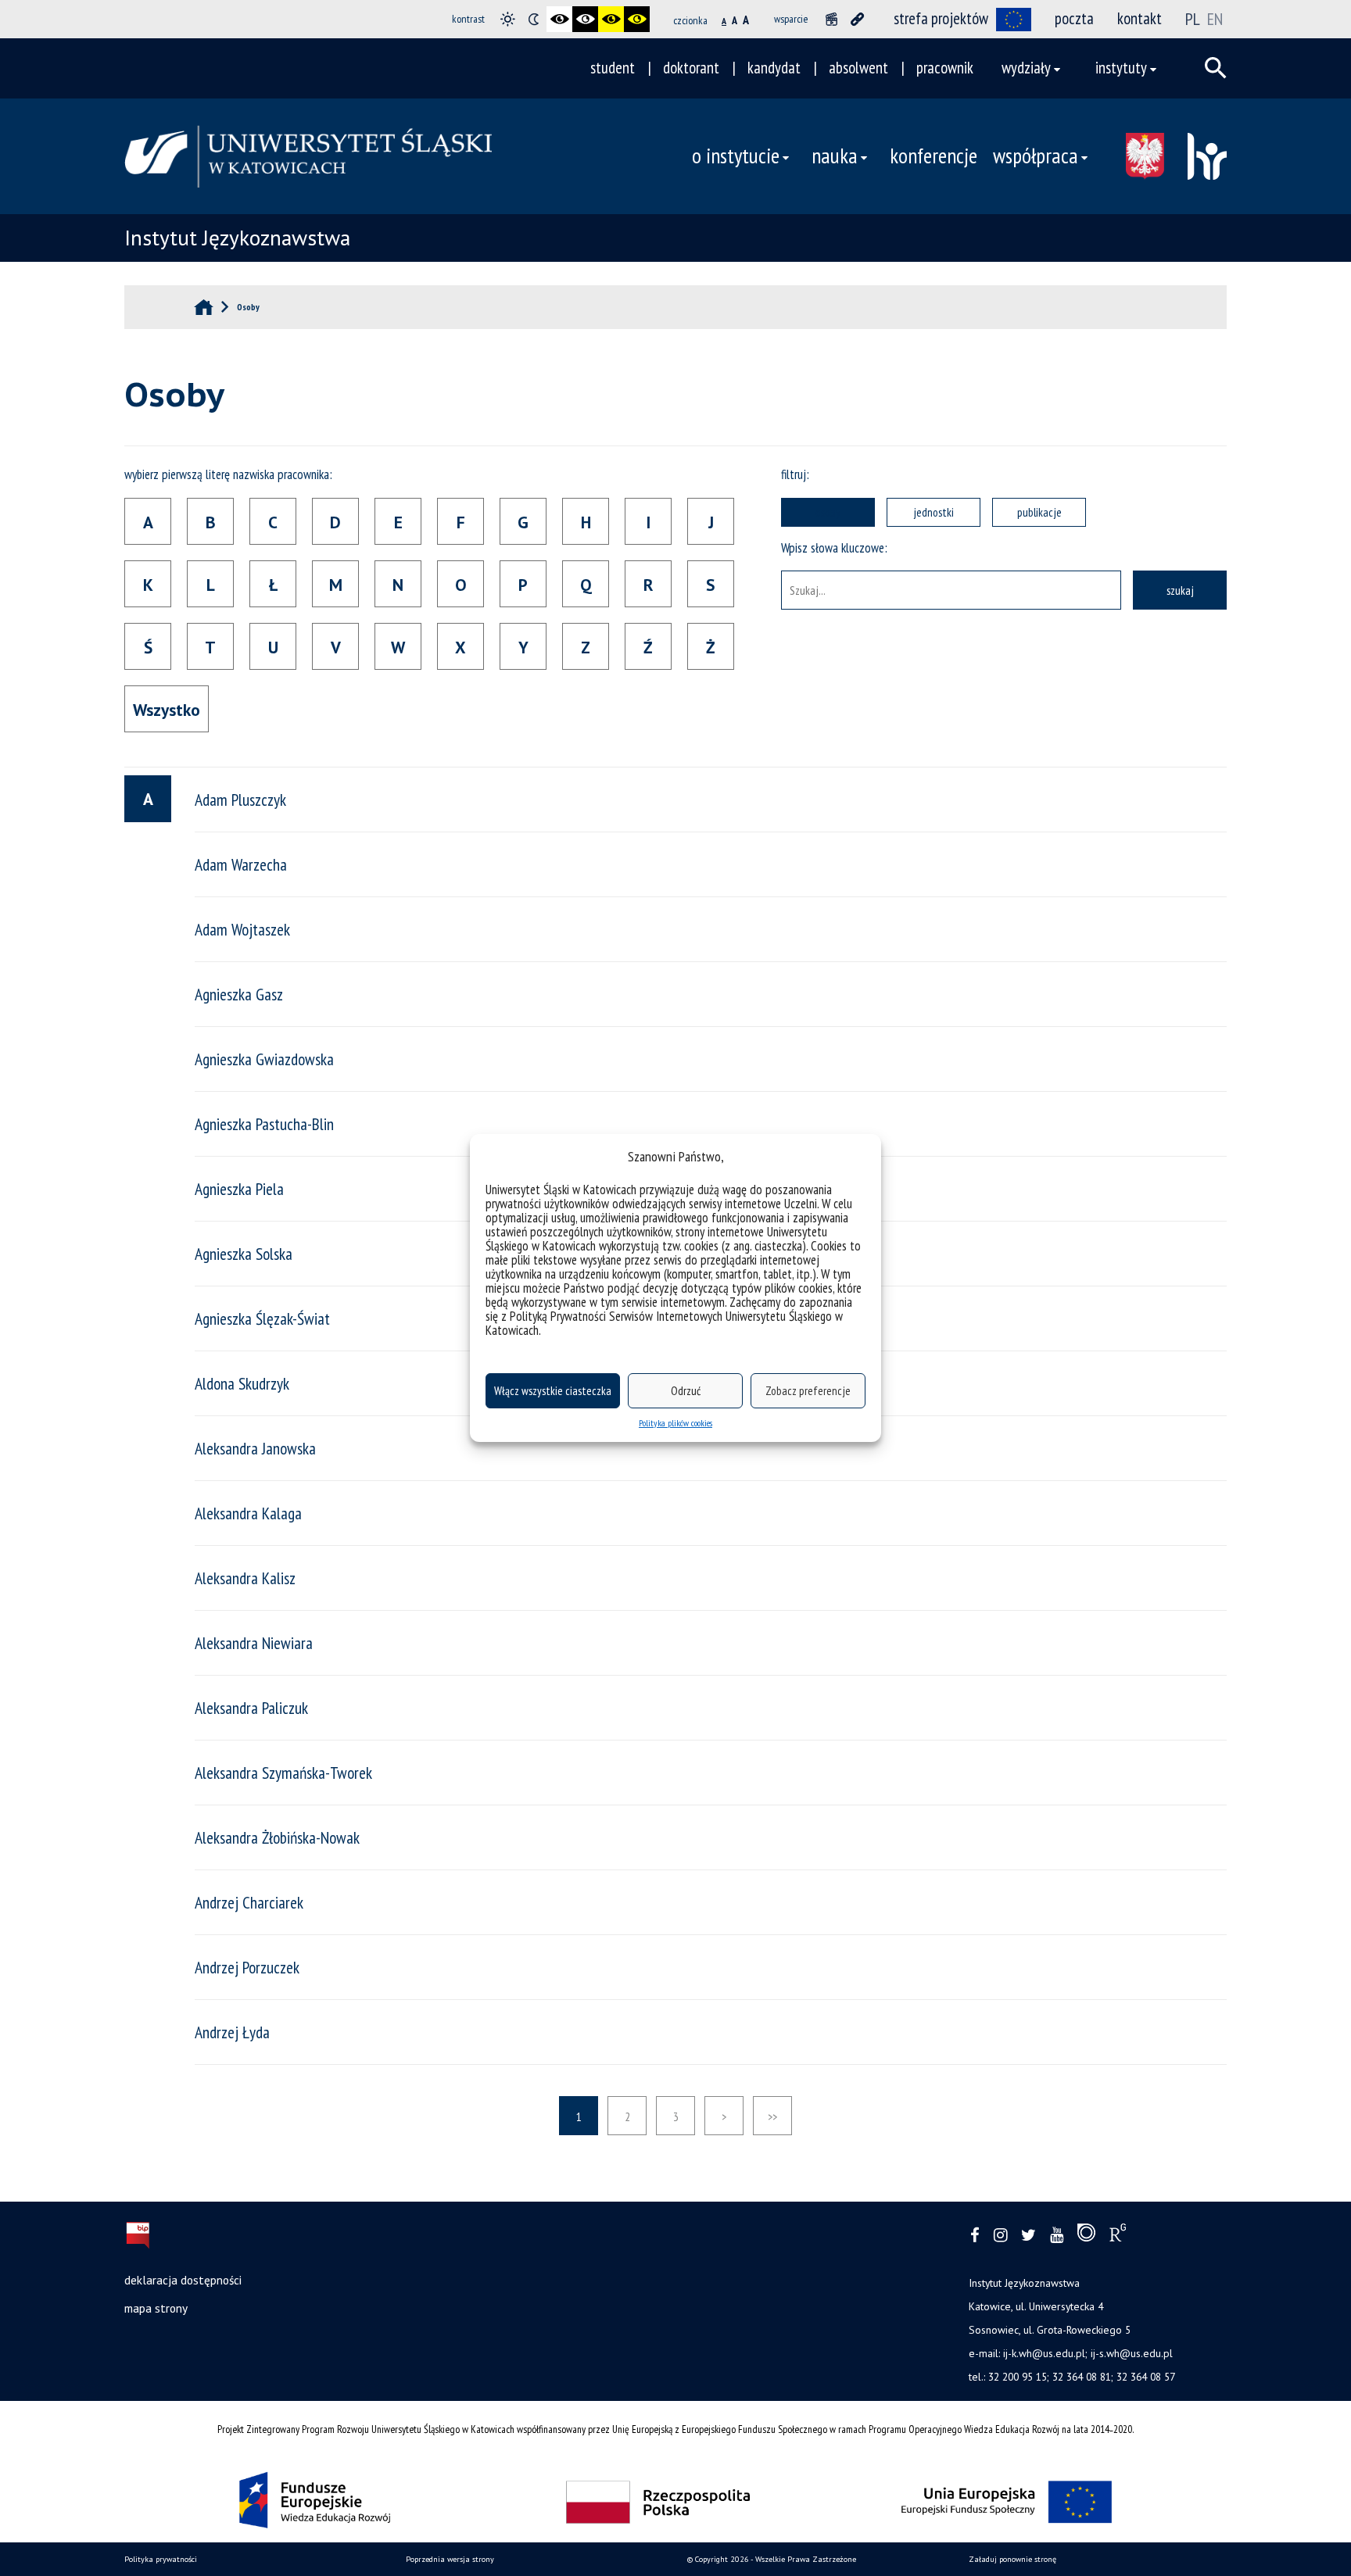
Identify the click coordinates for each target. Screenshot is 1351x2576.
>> (772, 2116)
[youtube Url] (1057, 2236)
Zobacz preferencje (808, 1391)
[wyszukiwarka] (1216, 68)
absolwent (858, 68)
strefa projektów (941, 18)
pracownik (945, 68)
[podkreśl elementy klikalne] (857, 19)
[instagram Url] (1000, 2236)
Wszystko (167, 710)
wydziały (1026, 68)
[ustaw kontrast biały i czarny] (585, 19)
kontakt (1140, 18)
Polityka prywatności (161, 2559)
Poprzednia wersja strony (450, 2559)
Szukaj (1180, 590)
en (1215, 19)
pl (1193, 19)
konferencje (934, 156)
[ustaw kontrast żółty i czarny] (637, 19)
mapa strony (156, 2308)
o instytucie (736, 156)
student (613, 68)
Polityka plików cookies (675, 1423)
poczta (1074, 18)
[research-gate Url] (1118, 2236)
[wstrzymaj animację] (831, 19)
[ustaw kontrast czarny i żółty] (611, 19)
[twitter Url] (1028, 2236)
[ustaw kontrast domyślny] (508, 19)
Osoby (828, 512)
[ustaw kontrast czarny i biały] (559, 19)
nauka (835, 156)
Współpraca (1036, 156)
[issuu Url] (1086, 2236)
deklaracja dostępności (183, 2280)
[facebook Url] (975, 2236)
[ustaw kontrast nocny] (534, 19)
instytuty (1121, 68)
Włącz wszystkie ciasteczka (553, 1391)
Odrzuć (686, 1391)
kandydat (774, 68)
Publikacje (1039, 512)
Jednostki (934, 512)
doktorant (691, 68)
